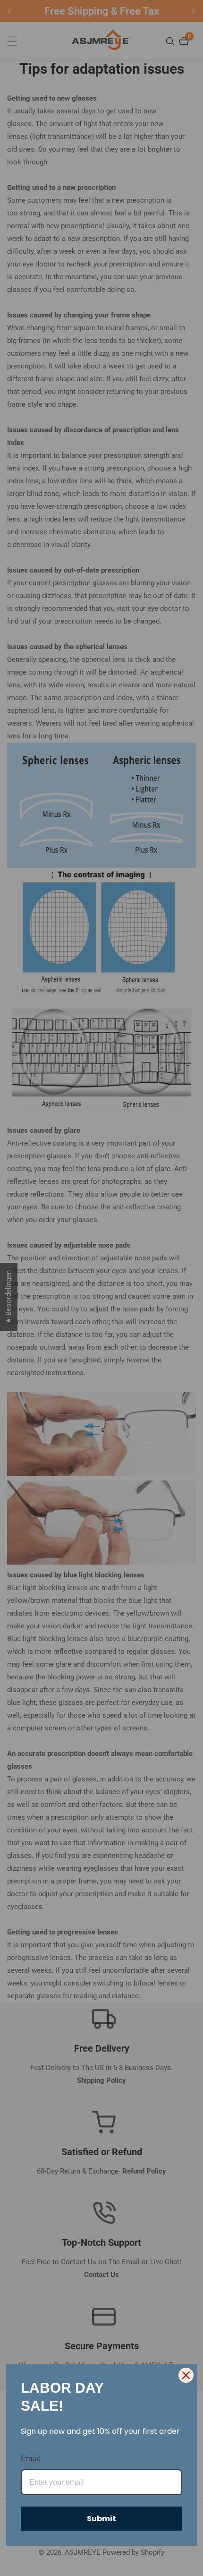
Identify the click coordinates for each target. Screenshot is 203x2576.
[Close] (186, 2375)
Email (30, 2459)
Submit (101, 2519)
